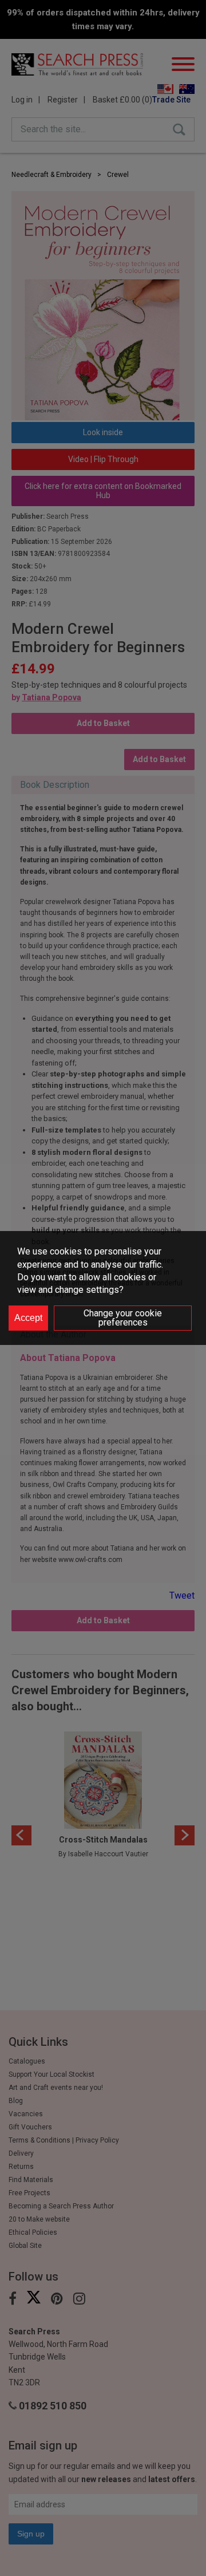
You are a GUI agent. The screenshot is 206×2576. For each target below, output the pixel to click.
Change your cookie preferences (123, 1318)
